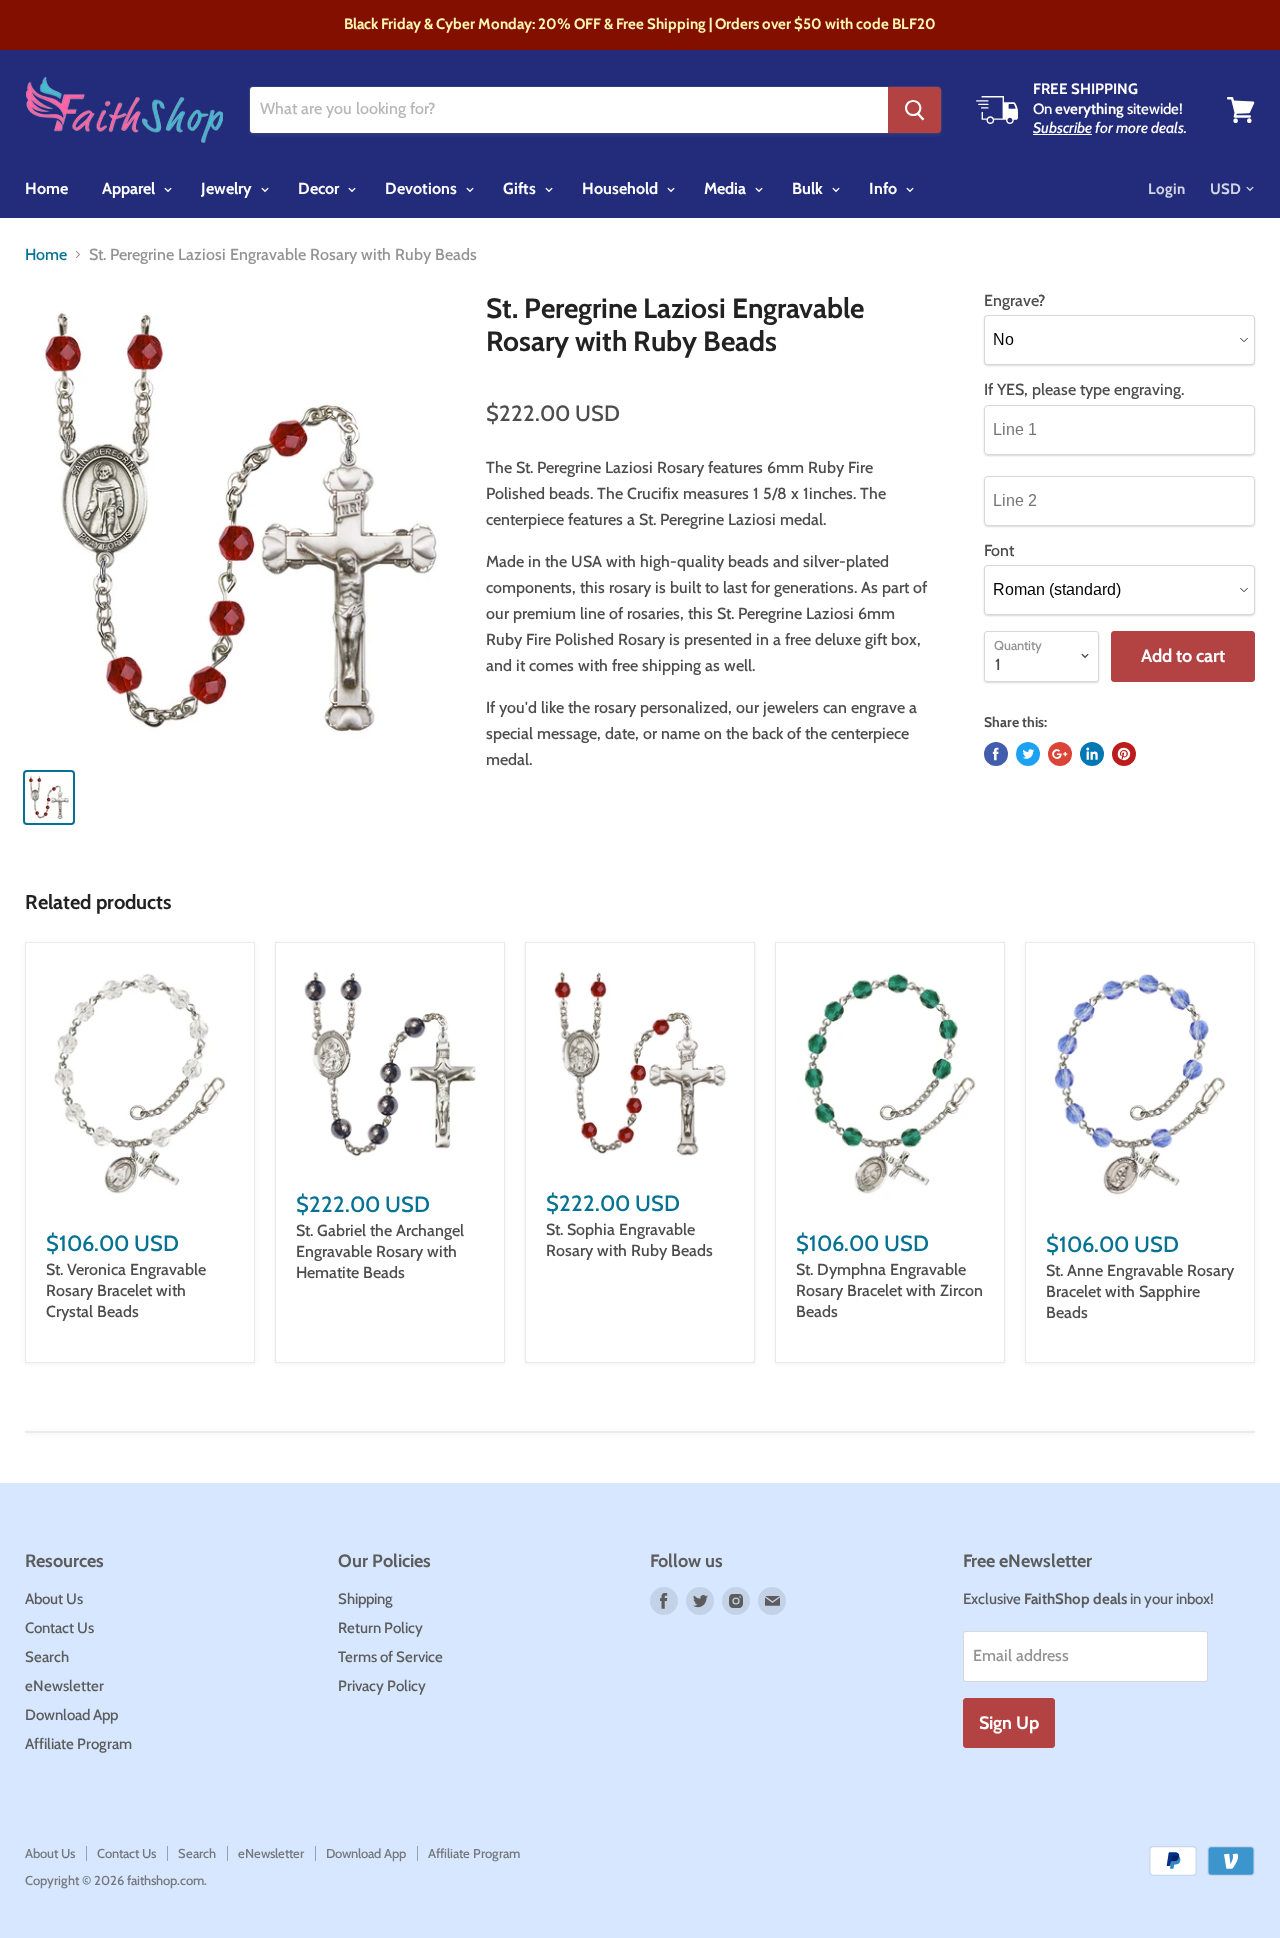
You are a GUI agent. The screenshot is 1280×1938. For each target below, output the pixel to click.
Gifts (521, 188)
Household (622, 188)
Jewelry (228, 188)
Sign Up (1009, 1723)
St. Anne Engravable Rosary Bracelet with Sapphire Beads (1140, 1291)
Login (1166, 189)
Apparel (130, 188)
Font (999, 551)
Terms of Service (390, 1657)
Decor (320, 188)
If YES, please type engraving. (1084, 390)
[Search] (914, 110)
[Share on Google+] (1060, 754)
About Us (54, 1599)
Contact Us (59, 1628)
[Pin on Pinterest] (1124, 754)
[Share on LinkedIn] (1092, 754)
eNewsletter (64, 1686)
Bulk (809, 188)
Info (885, 188)
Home (46, 188)
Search (47, 1657)
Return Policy (380, 1628)
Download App (71, 1715)
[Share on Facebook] (996, 754)
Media (727, 188)
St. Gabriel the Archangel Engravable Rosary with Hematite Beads (380, 1251)
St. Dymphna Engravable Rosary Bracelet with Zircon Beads (889, 1290)
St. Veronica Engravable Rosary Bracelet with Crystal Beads (126, 1290)
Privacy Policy (382, 1686)
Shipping (365, 1599)
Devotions (423, 188)
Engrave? (1014, 301)
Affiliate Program (78, 1744)
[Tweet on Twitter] (1028, 754)
